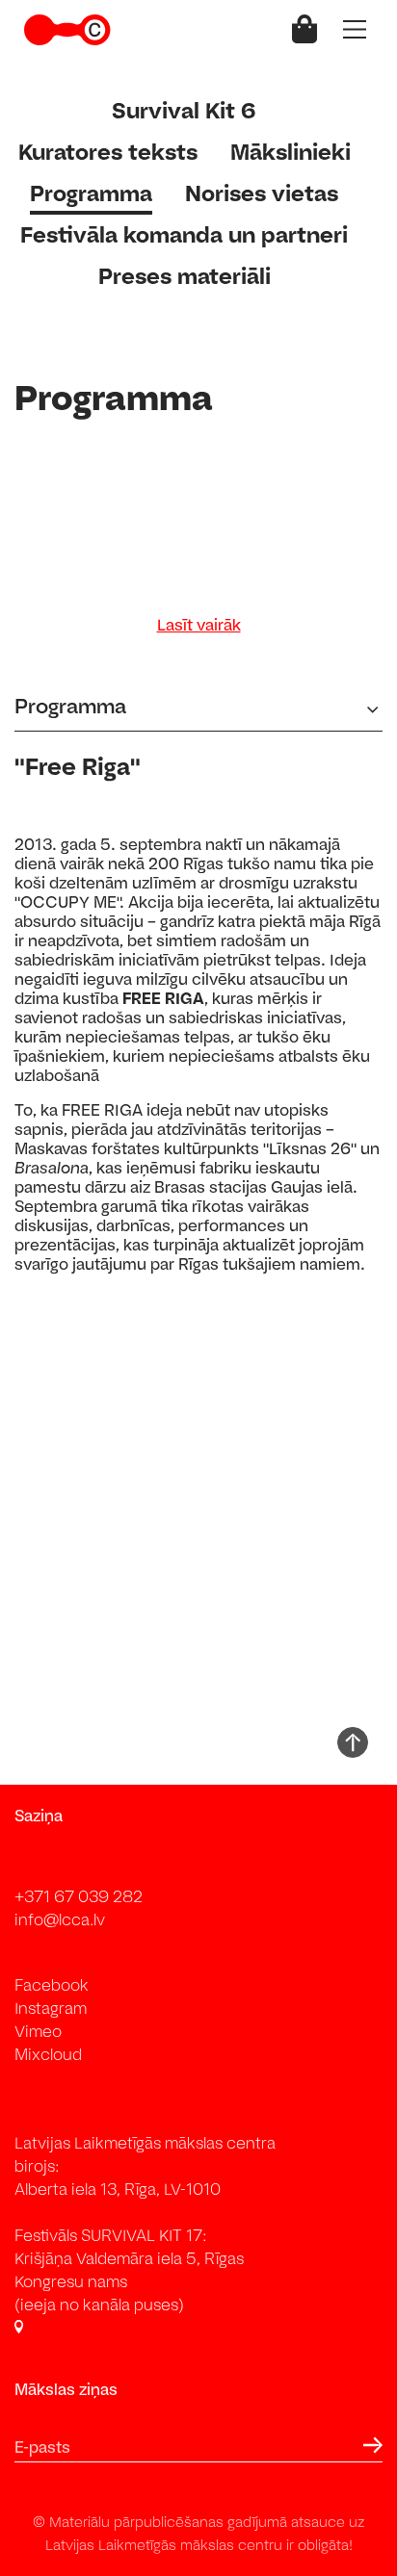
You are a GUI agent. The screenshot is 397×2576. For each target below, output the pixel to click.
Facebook (52, 1985)
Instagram (51, 2008)
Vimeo (38, 2031)
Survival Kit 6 (184, 110)
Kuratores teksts (108, 152)
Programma (91, 193)
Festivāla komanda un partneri (184, 234)
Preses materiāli (185, 276)
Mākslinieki (291, 152)
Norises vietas (262, 193)
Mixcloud (48, 2054)
